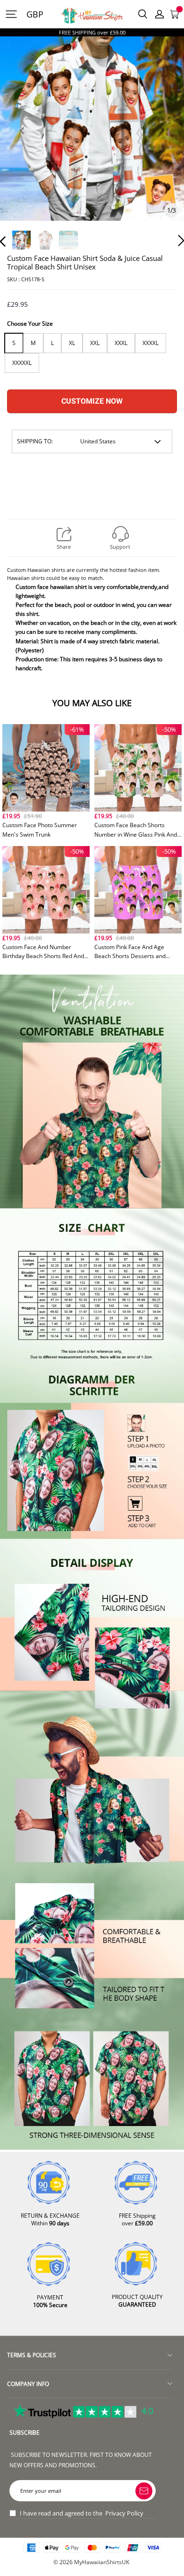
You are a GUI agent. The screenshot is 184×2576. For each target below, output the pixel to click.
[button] (22, 142)
